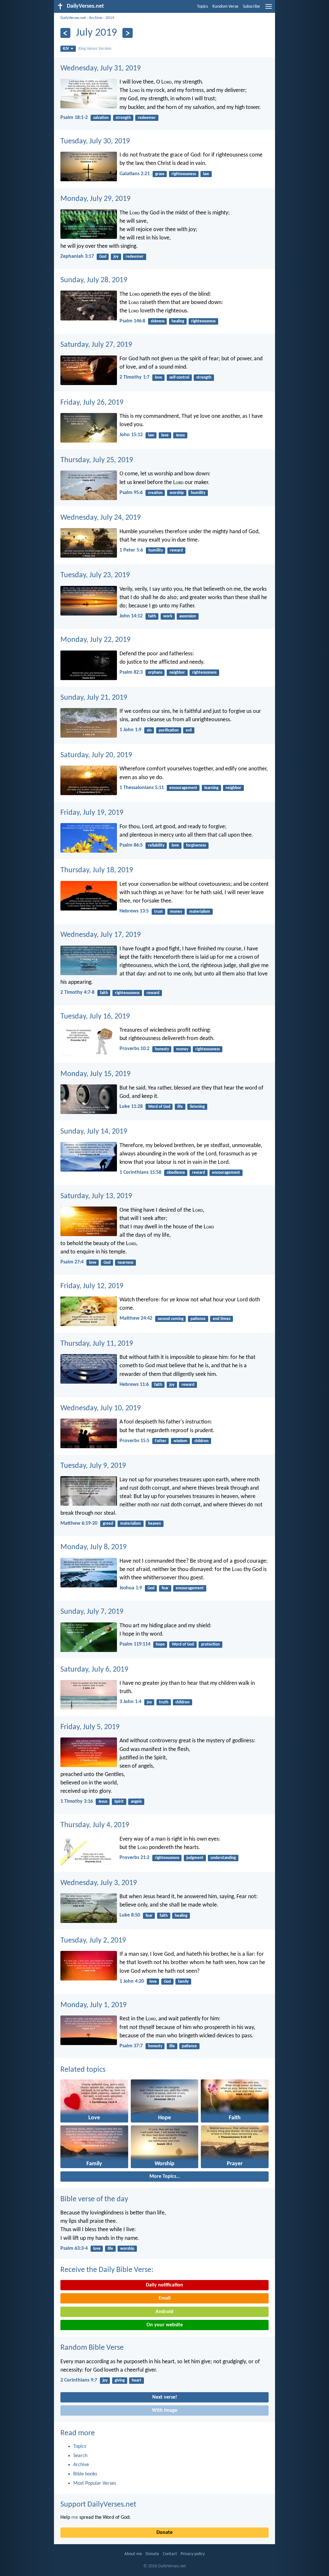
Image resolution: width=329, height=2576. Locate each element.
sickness (158, 321)
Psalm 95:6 (131, 493)
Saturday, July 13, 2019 (96, 1196)
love (159, 377)
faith (152, 616)
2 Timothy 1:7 (134, 377)
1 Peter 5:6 (131, 550)
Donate (164, 2533)
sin (149, 730)
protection (210, 1644)
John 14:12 (131, 616)
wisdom (180, 1441)
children (201, 1441)
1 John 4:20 (132, 1981)
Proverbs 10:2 (134, 1049)
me (75, 2518)
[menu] (269, 9)
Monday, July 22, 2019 (95, 640)
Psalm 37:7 (131, 2046)
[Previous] (65, 33)
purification (169, 730)
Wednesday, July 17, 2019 (101, 935)
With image (165, 2410)
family (183, 1982)
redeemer (147, 118)
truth (164, 1702)
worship (177, 493)
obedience (176, 1173)
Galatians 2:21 (135, 174)
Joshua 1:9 (131, 1588)
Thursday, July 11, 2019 (97, 1344)
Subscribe (251, 7)
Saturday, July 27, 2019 (96, 345)
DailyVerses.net (73, 18)
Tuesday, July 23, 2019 (95, 575)
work (168, 616)
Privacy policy (193, 2554)
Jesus (180, 435)
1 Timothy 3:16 (77, 1801)
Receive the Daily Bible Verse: (107, 2270)
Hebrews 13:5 (134, 911)
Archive (96, 18)
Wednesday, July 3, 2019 (99, 1883)
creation (155, 493)
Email (165, 2298)
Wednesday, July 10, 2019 (101, 1408)
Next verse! (165, 2397)
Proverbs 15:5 (134, 1441)
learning (211, 788)
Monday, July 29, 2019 (95, 199)
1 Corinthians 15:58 (140, 1172)
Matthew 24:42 (136, 1318)
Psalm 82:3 (131, 672)
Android (164, 2312)
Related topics (83, 2070)
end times (222, 1319)
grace (160, 174)
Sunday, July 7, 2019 (92, 1612)
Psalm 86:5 (131, 845)
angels (136, 1802)
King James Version (95, 49)
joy (116, 257)
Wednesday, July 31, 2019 (101, 68)
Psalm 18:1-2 (74, 118)
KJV (66, 49)
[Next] (127, 33)
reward (176, 550)
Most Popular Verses (95, 2483)
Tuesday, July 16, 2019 (95, 1017)
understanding (223, 1858)
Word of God (159, 1107)
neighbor (177, 673)
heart (137, 2380)
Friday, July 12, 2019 (92, 1286)
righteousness (184, 174)
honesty (162, 1049)
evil (189, 730)
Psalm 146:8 (132, 321)
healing (178, 321)
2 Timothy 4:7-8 (77, 992)
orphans (155, 673)
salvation (101, 118)
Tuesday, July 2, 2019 (93, 1941)
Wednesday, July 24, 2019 (101, 518)
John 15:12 (131, 435)
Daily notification (164, 2285)
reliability (156, 845)
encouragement (183, 788)
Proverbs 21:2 (134, 1858)
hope (160, 1644)
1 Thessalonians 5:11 (142, 788)
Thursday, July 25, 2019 (97, 460)
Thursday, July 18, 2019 (97, 870)
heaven (155, 1524)
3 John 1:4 (130, 1702)
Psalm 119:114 (135, 1644)
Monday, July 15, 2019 (95, 1074)
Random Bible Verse (92, 2348)
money (176, 912)
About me (133, 2554)
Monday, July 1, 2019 (93, 2005)
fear (165, 1588)
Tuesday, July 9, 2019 (93, 1466)
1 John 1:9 (130, 730)
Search (80, 2456)
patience (198, 1319)
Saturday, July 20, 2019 (96, 755)
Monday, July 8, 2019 (93, 1547)
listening (197, 1107)
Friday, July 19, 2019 (92, 813)
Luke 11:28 (131, 1107)
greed (108, 1524)
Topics (202, 7)
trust (159, 912)
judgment (195, 1858)
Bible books (85, 2474)
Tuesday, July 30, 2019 (95, 141)
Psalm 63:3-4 (74, 2248)
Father (161, 1441)
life (180, 1107)
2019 (110, 18)
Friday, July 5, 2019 (90, 1727)
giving (120, 2380)
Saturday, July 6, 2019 (94, 1670)
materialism (200, 912)
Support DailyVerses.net (98, 2505)
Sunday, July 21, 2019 (94, 698)
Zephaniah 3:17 (77, 256)
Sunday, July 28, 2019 (94, 280)
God (103, 257)
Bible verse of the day (94, 2199)
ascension (188, 616)
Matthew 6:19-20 (79, 1523)
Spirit (119, 1802)
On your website (165, 2325)
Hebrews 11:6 (134, 1385)
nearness (125, 1263)
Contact (170, 2554)
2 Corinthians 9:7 (79, 2380)
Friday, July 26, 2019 (92, 403)
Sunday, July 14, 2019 (94, 1132)
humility (198, 493)
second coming (171, 1319)
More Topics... (165, 2177)
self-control (179, 377)
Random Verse (225, 7)
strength (123, 118)
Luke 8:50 (130, 1915)
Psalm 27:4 (72, 1262)
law (206, 174)
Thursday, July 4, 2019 (95, 1825)
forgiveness (196, 845)
